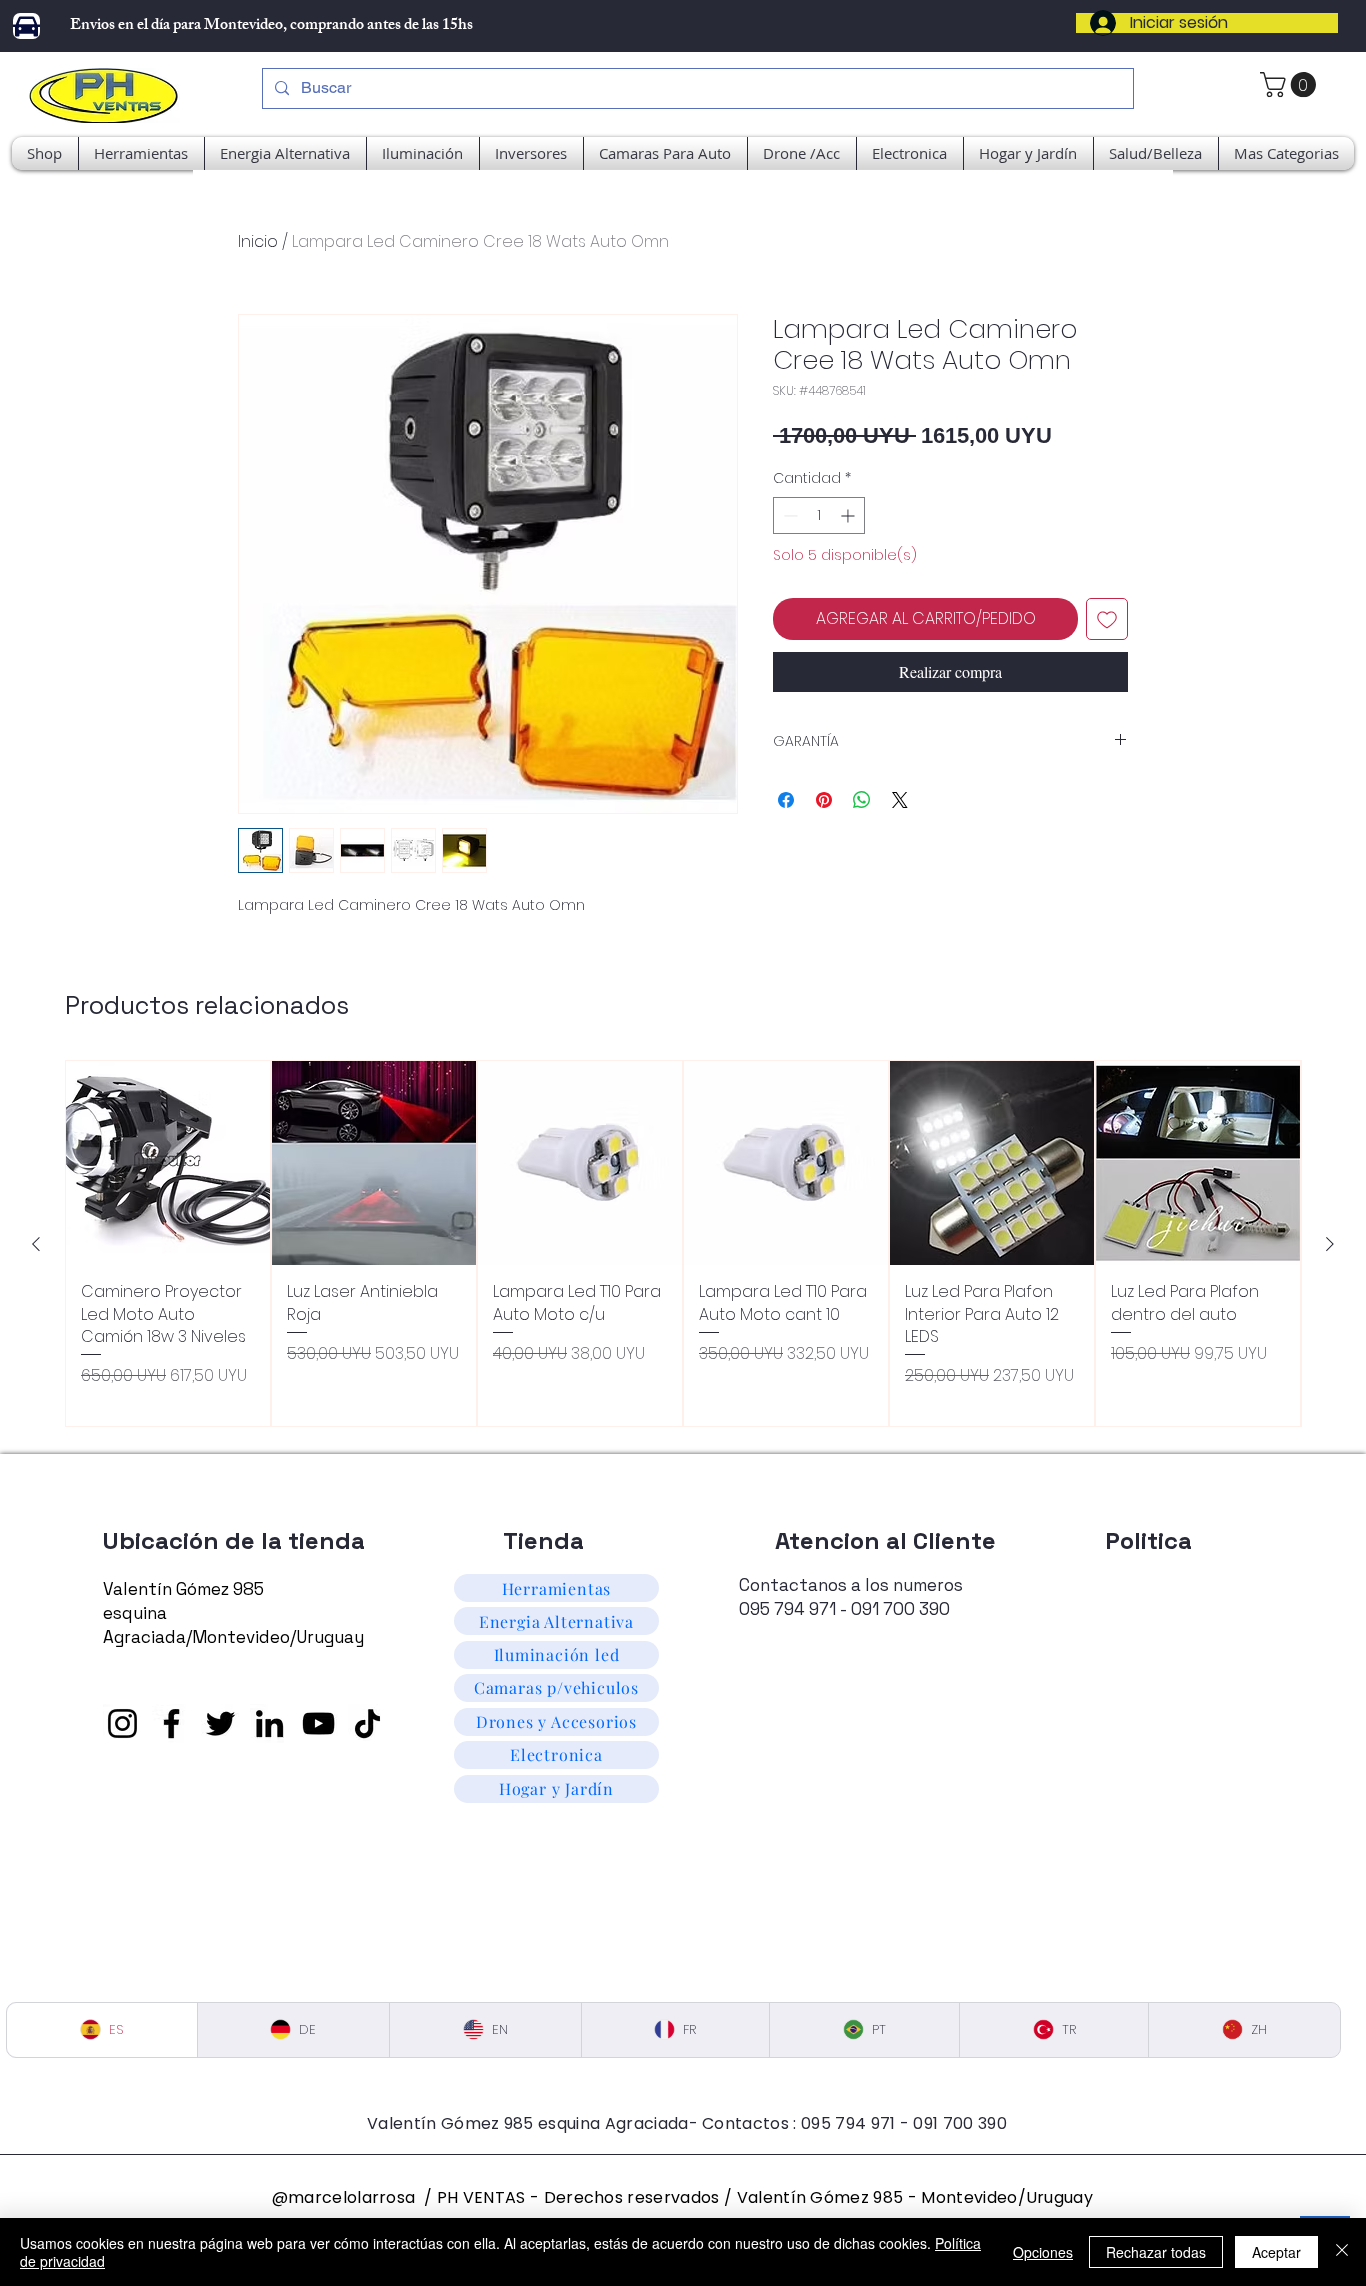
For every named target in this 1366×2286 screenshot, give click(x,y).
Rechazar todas (1156, 2252)
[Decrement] (788, 515)
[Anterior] (36, 1244)
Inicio (258, 241)
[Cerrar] (1342, 2252)
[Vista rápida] (168, 1163)
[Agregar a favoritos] (1107, 619)
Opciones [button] (1043, 2252)
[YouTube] (318, 1723)
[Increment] (849, 515)
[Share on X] (900, 800)
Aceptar (1276, 2252)
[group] (683, 1243)
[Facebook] (171, 1723)
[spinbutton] (819, 515)
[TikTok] (367, 1723)
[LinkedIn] (269, 1723)
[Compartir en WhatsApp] (862, 800)
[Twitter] (220, 1723)
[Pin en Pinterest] (824, 800)
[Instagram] (122, 1723)
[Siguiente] (1330, 1244)
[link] (1291, 84)
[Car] (26, 26)
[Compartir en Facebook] (786, 800)
